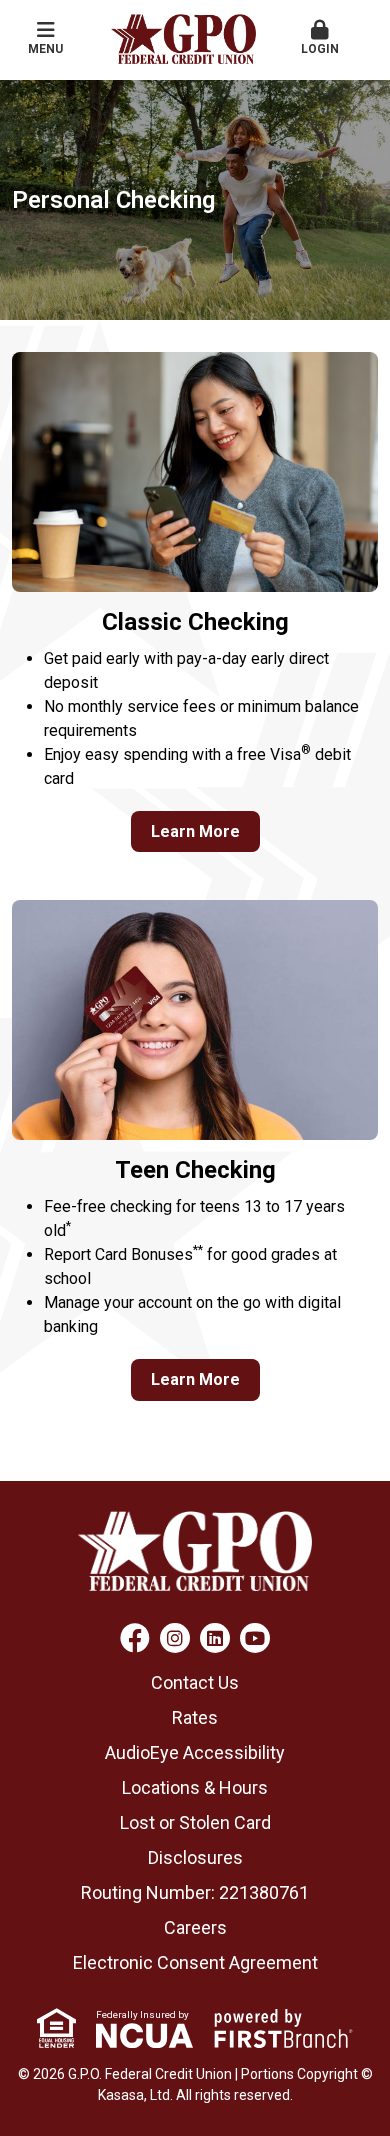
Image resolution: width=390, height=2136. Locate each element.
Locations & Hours (195, 1787)
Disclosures (195, 1857)
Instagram (175, 1638)
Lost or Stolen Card (195, 1822)
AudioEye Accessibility (195, 1752)
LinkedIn (215, 1638)
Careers (195, 1927)
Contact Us (195, 1682)
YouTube (255, 1638)
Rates (195, 1717)
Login (320, 49)
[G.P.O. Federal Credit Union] (183, 37)
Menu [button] (45, 49)
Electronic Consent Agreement (195, 1962)
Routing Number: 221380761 (195, 1892)
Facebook (135, 1638)
